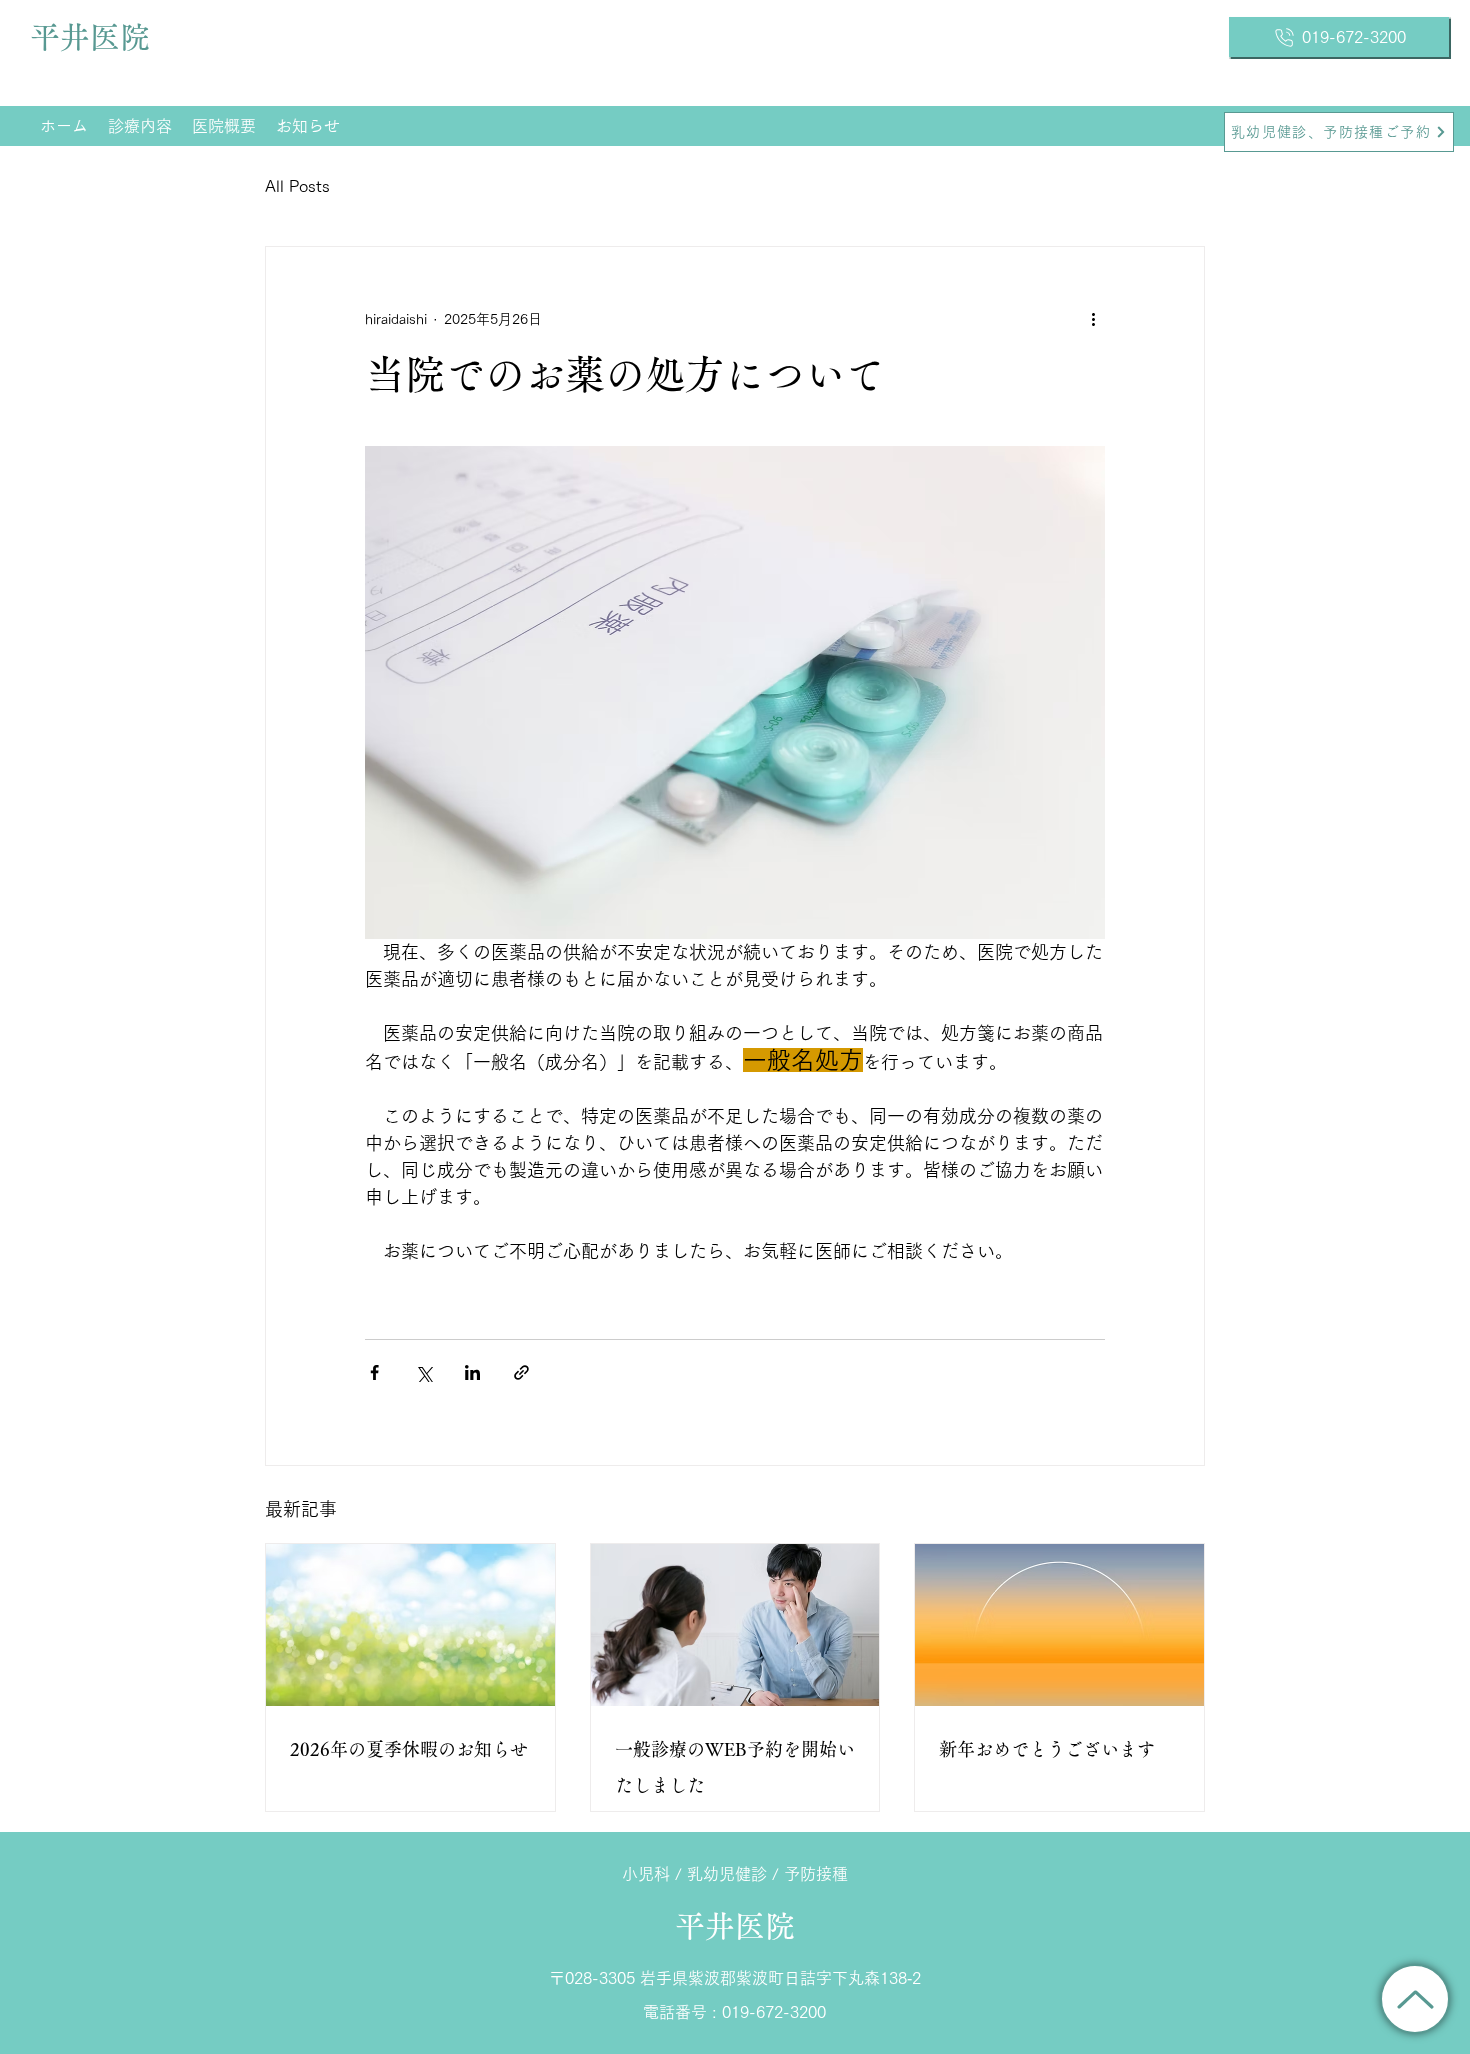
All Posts (297, 186)
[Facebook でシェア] (374, 1372)
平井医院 (90, 37)
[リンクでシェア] (521, 1372)
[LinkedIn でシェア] (472, 1372)
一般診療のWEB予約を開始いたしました (735, 1767)
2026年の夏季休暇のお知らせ (409, 1749)
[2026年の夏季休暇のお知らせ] (410, 1625)
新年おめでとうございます (1047, 1749)
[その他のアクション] (1093, 319)
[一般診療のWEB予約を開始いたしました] (735, 1625)
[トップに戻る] (1415, 1999)
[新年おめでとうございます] (1059, 1625)
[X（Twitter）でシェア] (423, 1372)
